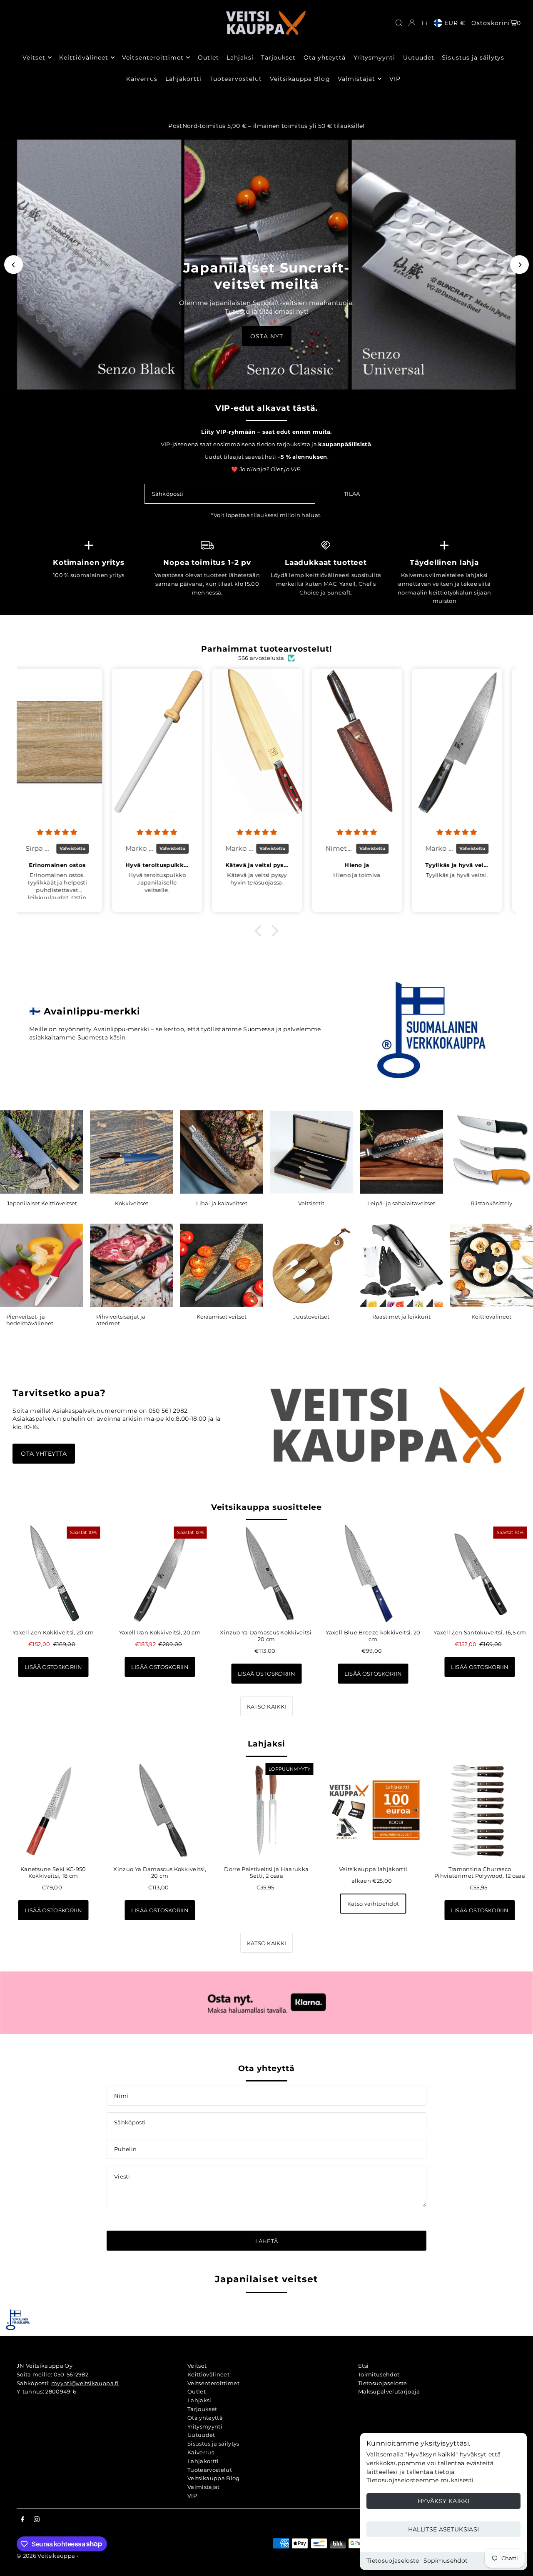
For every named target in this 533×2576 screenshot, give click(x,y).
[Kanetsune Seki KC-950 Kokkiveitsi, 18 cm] (53, 1810)
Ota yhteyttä (44, 1454)
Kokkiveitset (132, 1203)
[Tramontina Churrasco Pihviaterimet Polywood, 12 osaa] (480, 1810)
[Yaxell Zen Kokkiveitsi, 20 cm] (53, 1574)
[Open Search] (399, 23)
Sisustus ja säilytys (213, 2444)
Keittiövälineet (491, 1317)
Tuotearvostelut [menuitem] (236, 79)
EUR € (455, 23)
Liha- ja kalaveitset (222, 1203)
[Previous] (14, 265)
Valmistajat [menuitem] (357, 79)
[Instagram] (37, 2520)
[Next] (519, 265)
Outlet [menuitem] (208, 57)
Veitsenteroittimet (213, 2383)
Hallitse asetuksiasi (444, 2529)
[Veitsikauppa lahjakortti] (373, 1810)
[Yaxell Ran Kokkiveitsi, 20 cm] (160, 1574)
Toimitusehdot (379, 2374)
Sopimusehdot (446, 2561)
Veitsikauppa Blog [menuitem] (300, 79)
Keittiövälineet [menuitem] (84, 57)
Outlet (197, 2391)
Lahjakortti (203, 2461)
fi (425, 23)
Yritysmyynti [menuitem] (375, 57)
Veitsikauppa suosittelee (267, 1507)
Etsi (363, 2366)
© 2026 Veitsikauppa (46, 2556)
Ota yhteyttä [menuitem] (325, 57)
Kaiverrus (201, 2452)
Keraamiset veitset (222, 1317)
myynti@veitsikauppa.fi (85, 2383)
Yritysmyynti (205, 2426)
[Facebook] (22, 2520)
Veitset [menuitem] (34, 57)
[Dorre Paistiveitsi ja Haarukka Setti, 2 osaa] (266, 1810)
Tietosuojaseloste (393, 2561)
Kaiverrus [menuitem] (142, 79)
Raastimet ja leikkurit (401, 1317)
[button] (260, 931)
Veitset (197, 2366)
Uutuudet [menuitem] (419, 57)
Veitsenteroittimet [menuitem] (153, 57)
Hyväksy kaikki (443, 2501)
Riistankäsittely (491, 1203)
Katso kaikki (267, 1707)
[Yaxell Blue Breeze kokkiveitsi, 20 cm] (373, 1574)
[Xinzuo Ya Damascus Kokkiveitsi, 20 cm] (266, 1574)
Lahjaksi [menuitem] (240, 57)
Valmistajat (204, 2487)
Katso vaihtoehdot (373, 1904)
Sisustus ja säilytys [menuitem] (473, 57)
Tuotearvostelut (210, 2470)
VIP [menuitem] (395, 79)
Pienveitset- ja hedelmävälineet (30, 1320)
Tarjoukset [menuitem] (279, 57)
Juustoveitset (311, 1317)
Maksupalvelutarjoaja (389, 2391)
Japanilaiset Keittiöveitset (42, 1203)
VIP (192, 2496)
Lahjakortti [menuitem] (184, 79)
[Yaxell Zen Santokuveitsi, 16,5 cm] (480, 1574)
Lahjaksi (266, 1744)
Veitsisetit (311, 1203)
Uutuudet (201, 2435)
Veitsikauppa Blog (214, 2478)
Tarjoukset (202, 2409)
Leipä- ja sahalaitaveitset (401, 1203)
